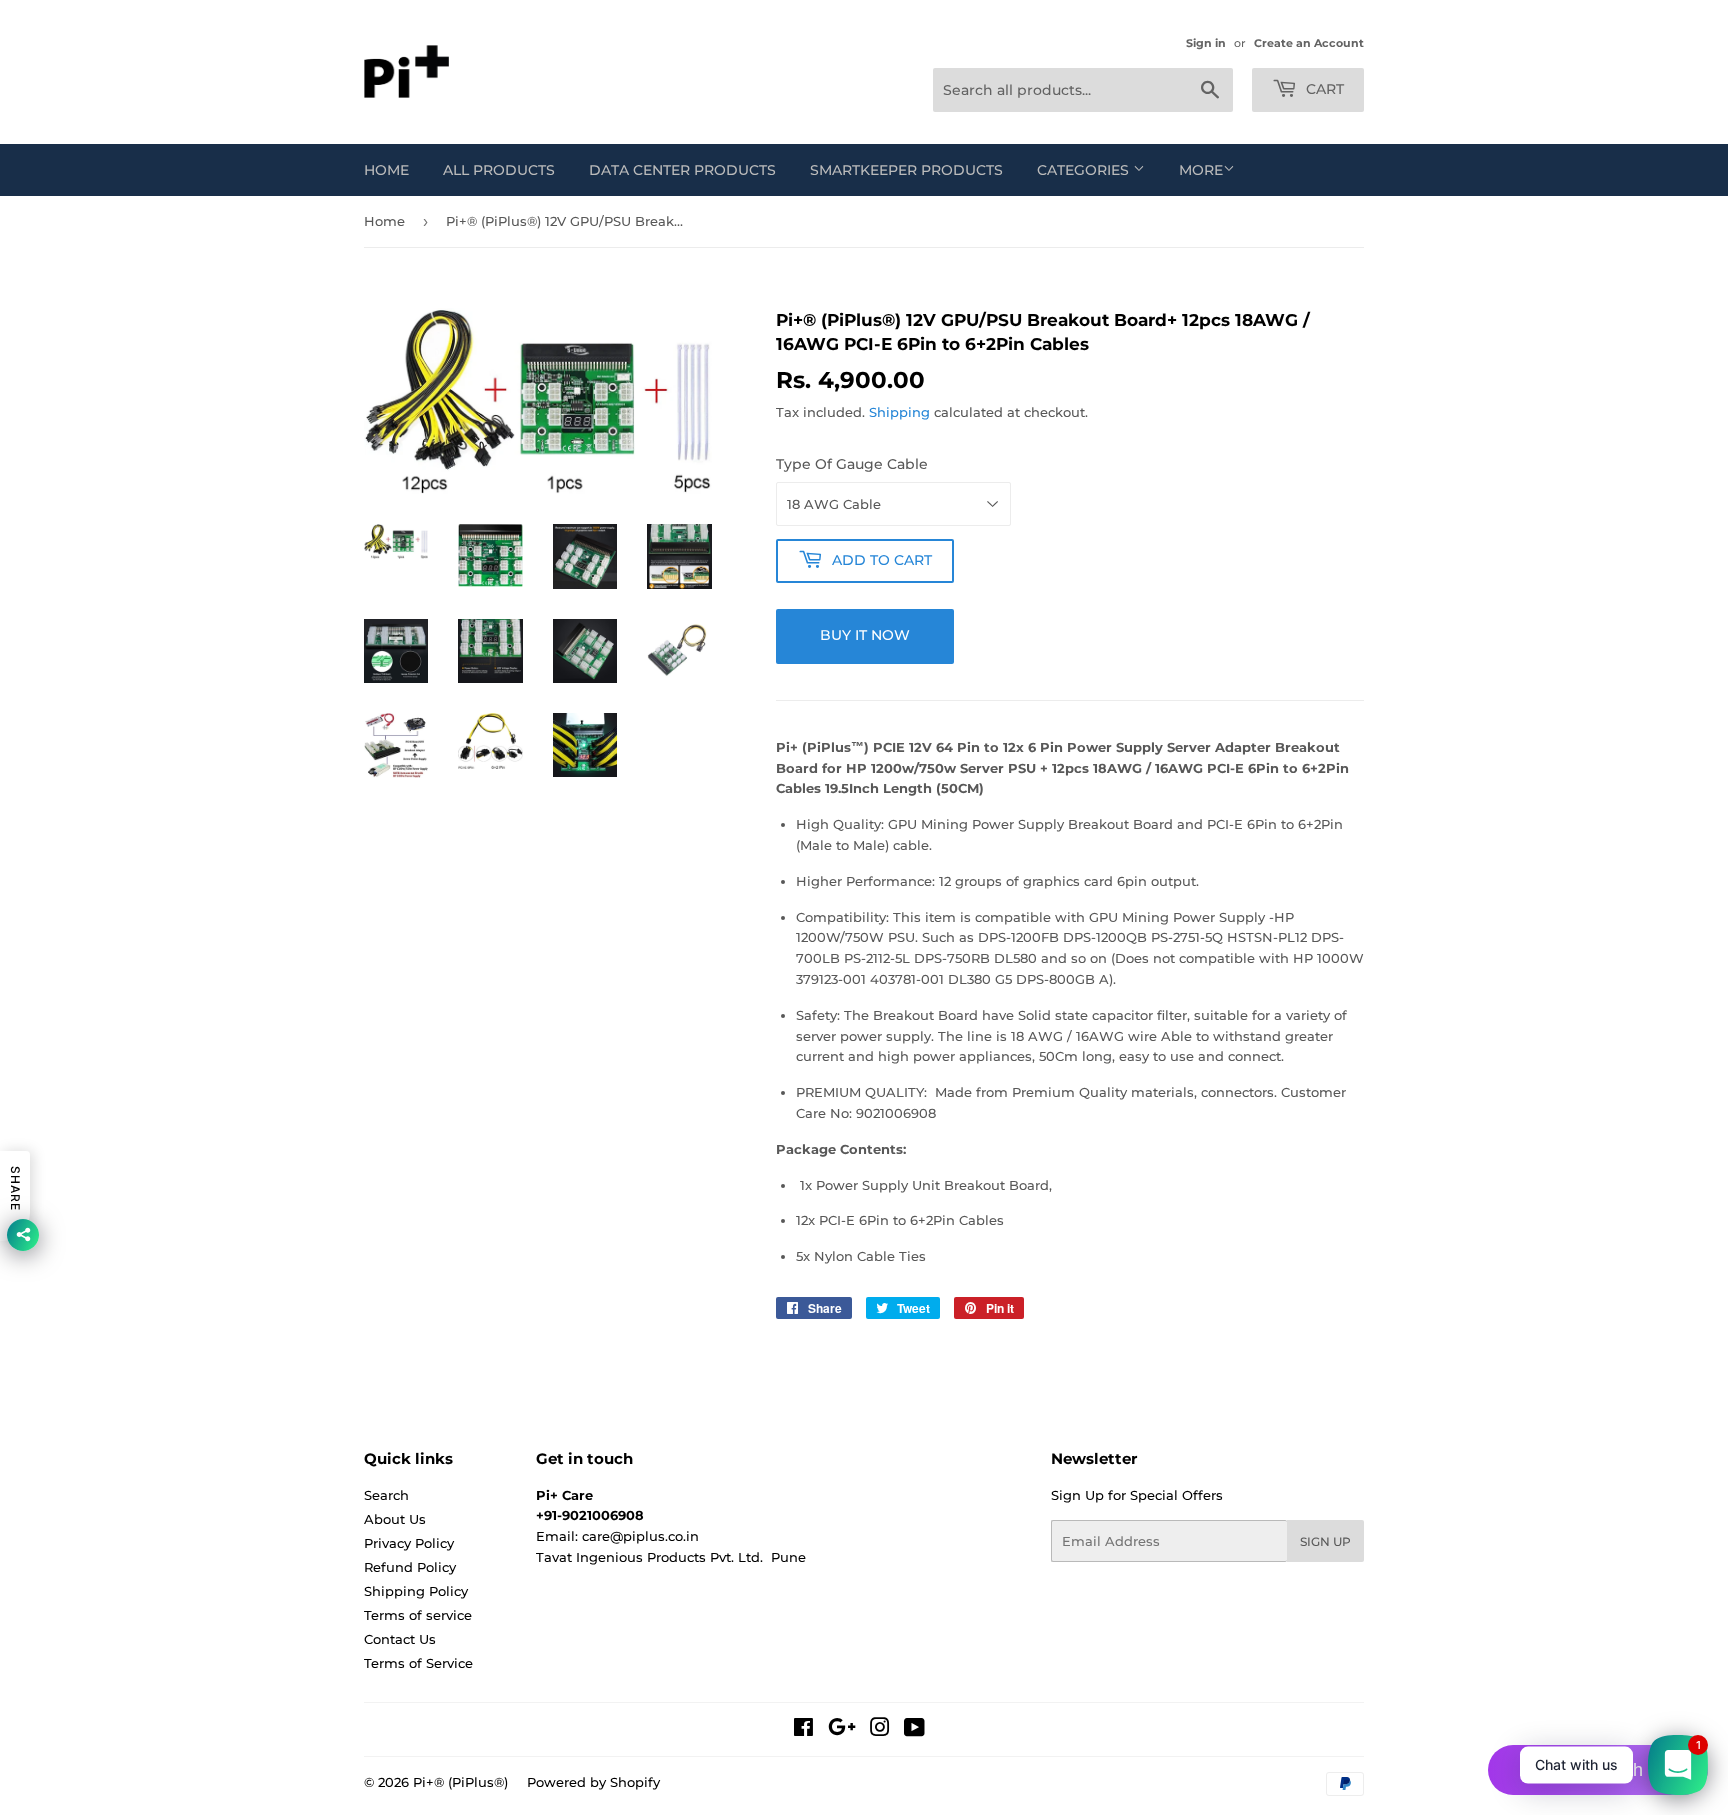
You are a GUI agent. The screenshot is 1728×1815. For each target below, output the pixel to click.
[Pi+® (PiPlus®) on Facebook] (803, 1730)
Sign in (1206, 43)
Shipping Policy (416, 1591)
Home (386, 170)
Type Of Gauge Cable (852, 464)
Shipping (899, 412)
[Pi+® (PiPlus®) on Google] (842, 1730)
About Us (395, 1519)
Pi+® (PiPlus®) (460, 1782)
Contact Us (400, 1639)
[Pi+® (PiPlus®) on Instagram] (880, 1730)
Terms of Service (418, 1663)
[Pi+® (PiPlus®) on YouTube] (914, 1730)
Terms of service (418, 1615)
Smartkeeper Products (906, 170)
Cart (1323, 89)
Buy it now (865, 635)
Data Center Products (682, 170)
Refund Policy (410, 1567)
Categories (1085, 170)
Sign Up (1325, 1541)
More (1201, 170)
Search (386, 1495)
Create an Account (1309, 43)
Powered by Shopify (593, 1782)
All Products (499, 170)
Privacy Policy (409, 1543)
